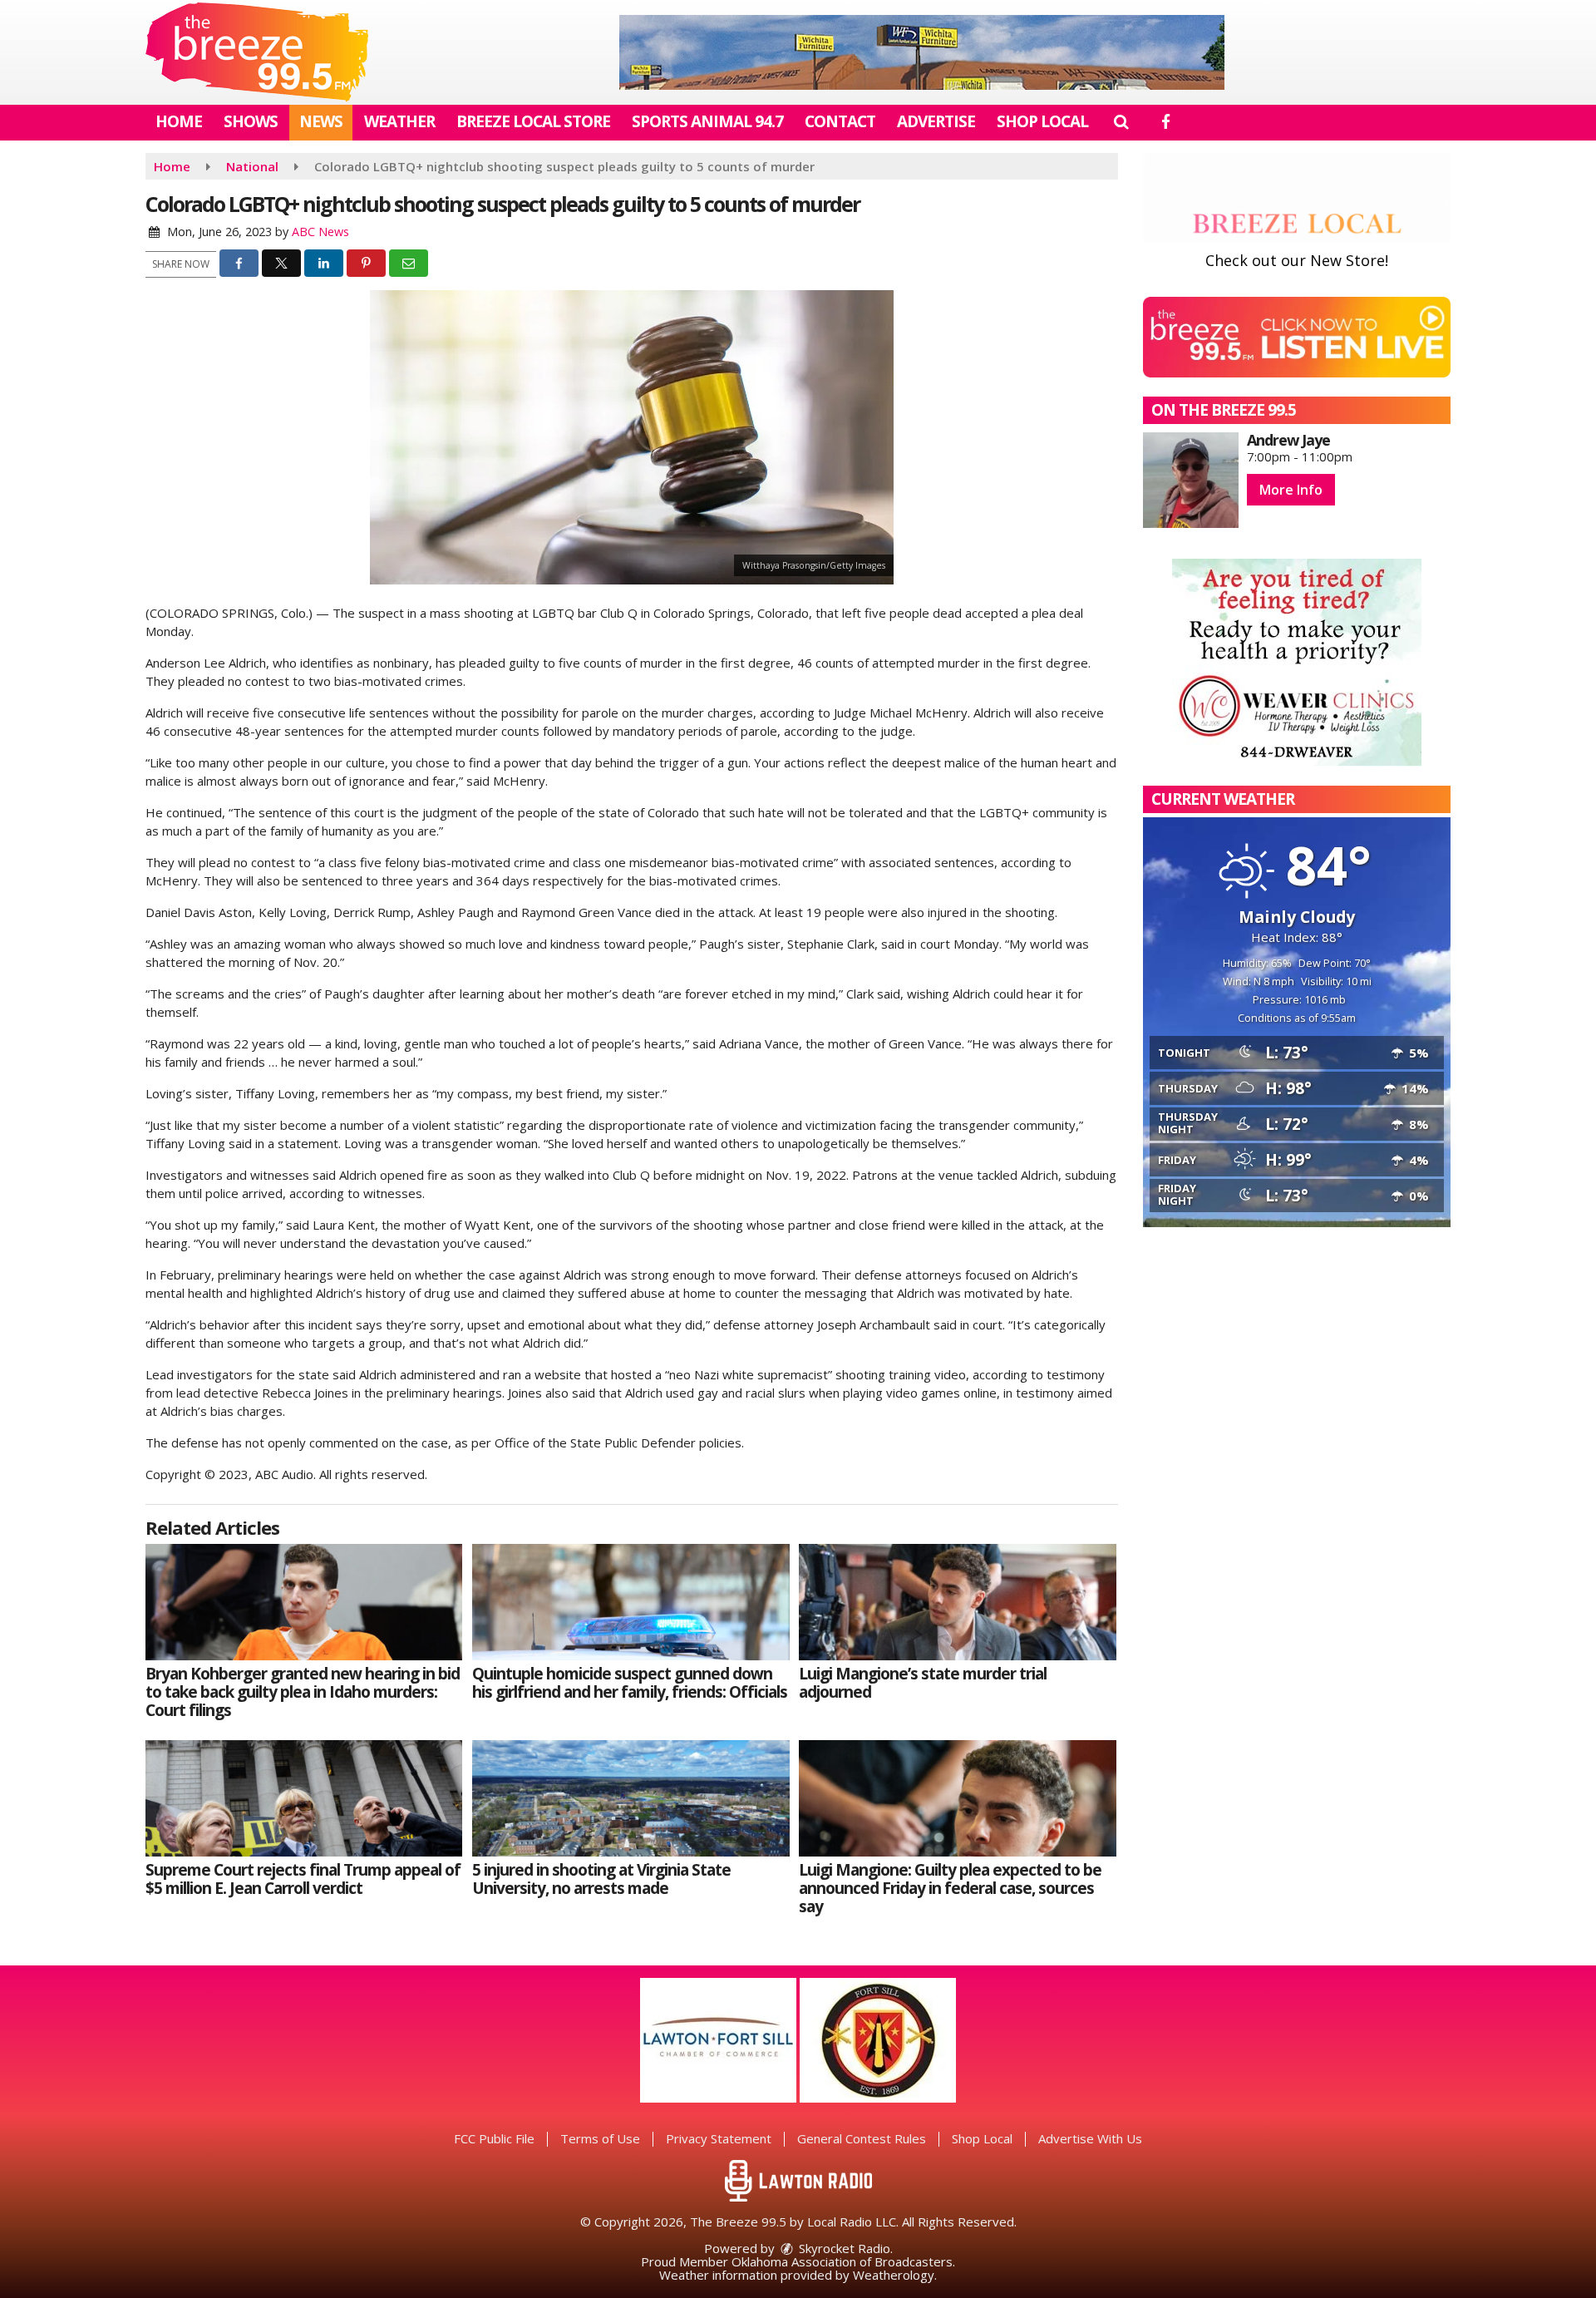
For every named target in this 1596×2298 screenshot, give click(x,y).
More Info (1291, 490)
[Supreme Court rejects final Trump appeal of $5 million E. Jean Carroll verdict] (304, 1798)
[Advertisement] (922, 52)
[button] (1121, 121)
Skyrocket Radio (843, 2248)
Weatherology (894, 2275)
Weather (399, 121)
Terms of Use (600, 2138)
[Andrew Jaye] (1191, 480)
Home (179, 121)
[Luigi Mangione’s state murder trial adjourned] (957, 1602)
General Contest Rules (862, 2138)
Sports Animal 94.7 (707, 121)
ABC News (320, 232)
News (321, 121)
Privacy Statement (719, 2138)
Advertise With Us (1090, 2138)
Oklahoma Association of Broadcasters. (843, 2261)
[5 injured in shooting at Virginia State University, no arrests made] (631, 1798)
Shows (251, 121)
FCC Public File (494, 2138)
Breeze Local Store (533, 121)
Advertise (936, 121)
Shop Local (1042, 121)
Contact (840, 121)
